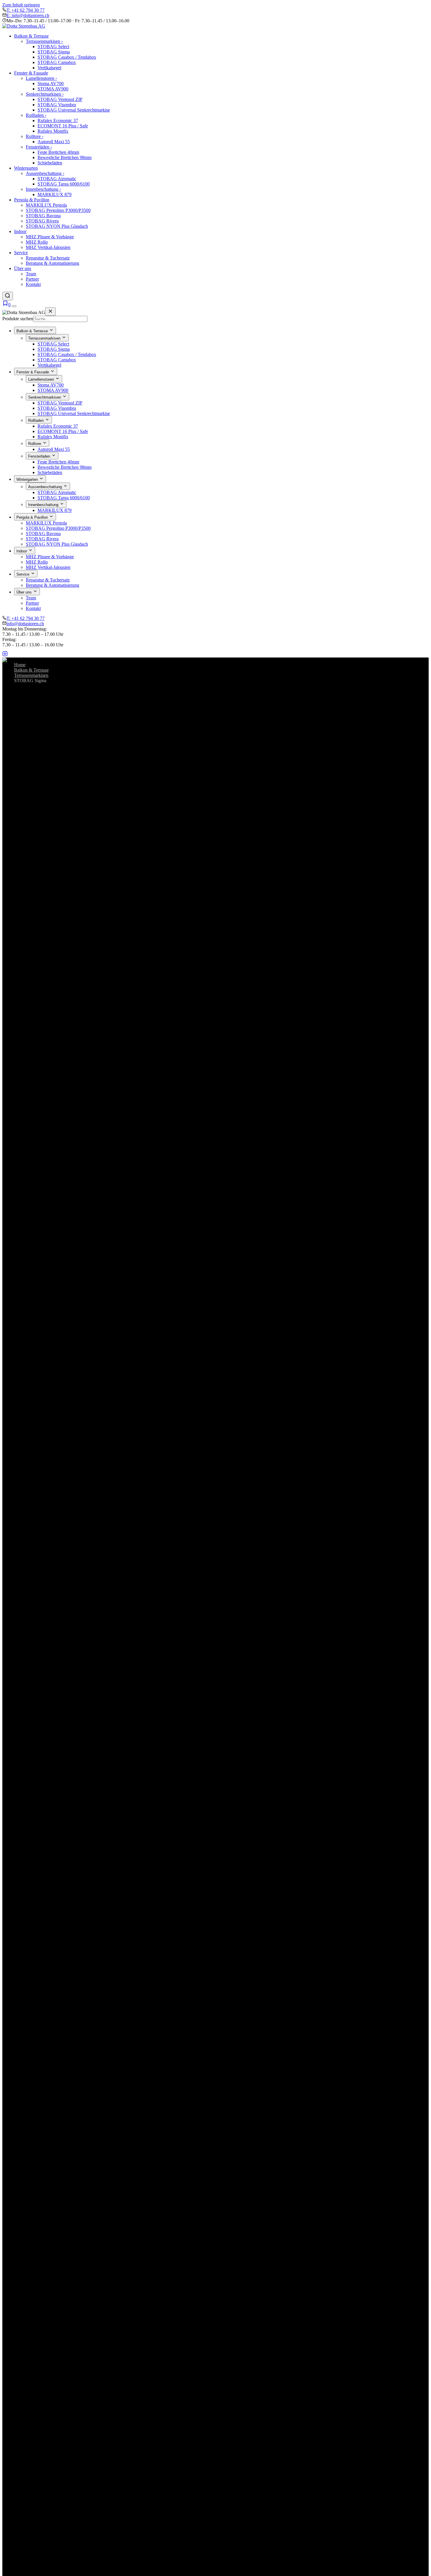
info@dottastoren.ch (25, 624)
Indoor (20, 231)
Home (20, 665)
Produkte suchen (18, 319)
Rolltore (35, 444)
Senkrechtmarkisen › (45, 94)
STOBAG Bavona (43, 216)
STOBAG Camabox (57, 62)
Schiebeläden (50, 163)
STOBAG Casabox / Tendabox (67, 57)
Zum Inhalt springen (21, 5)
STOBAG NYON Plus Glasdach (57, 226)
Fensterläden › (39, 147)
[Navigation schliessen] (50, 312)
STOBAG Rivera (42, 221)
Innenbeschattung (44, 505)
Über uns (23, 268)
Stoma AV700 (51, 84)
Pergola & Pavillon (32, 200)
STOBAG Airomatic (57, 179)
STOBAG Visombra (57, 105)
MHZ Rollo (37, 242)
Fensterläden (40, 456)
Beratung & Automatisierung (52, 263)
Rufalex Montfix (53, 131)
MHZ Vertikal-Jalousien (48, 247)
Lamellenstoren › (41, 78)
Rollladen (37, 420)
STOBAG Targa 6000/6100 (64, 184)
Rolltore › (35, 136)
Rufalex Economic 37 (58, 120)
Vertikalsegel (49, 68)
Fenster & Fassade (31, 73)
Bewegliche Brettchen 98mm (65, 157)
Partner (32, 279)
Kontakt (33, 284)
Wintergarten (26, 168)
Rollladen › (36, 115)
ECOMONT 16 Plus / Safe (63, 126)
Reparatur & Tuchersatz (48, 258)
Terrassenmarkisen (45, 338)
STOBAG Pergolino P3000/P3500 (58, 210)
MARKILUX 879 (55, 194)
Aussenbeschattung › (45, 173)
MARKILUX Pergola (46, 205)
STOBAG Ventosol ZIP (60, 99)
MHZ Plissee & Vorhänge (50, 237)
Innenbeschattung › (43, 189)
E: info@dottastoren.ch (28, 15)
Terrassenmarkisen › (44, 41)
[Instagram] (5, 655)
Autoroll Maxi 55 (54, 142)
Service (21, 253)
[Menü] (14, 306)
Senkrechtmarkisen (45, 397)
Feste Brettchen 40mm (58, 152)
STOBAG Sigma (54, 52)
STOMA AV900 (53, 89)
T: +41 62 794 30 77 (26, 10)
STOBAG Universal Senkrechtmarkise (74, 110)
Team (31, 274)
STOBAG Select (53, 47)
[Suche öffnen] (8, 296)
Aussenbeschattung (46, 487)
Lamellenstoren (42, 379)
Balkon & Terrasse (31, 36)
